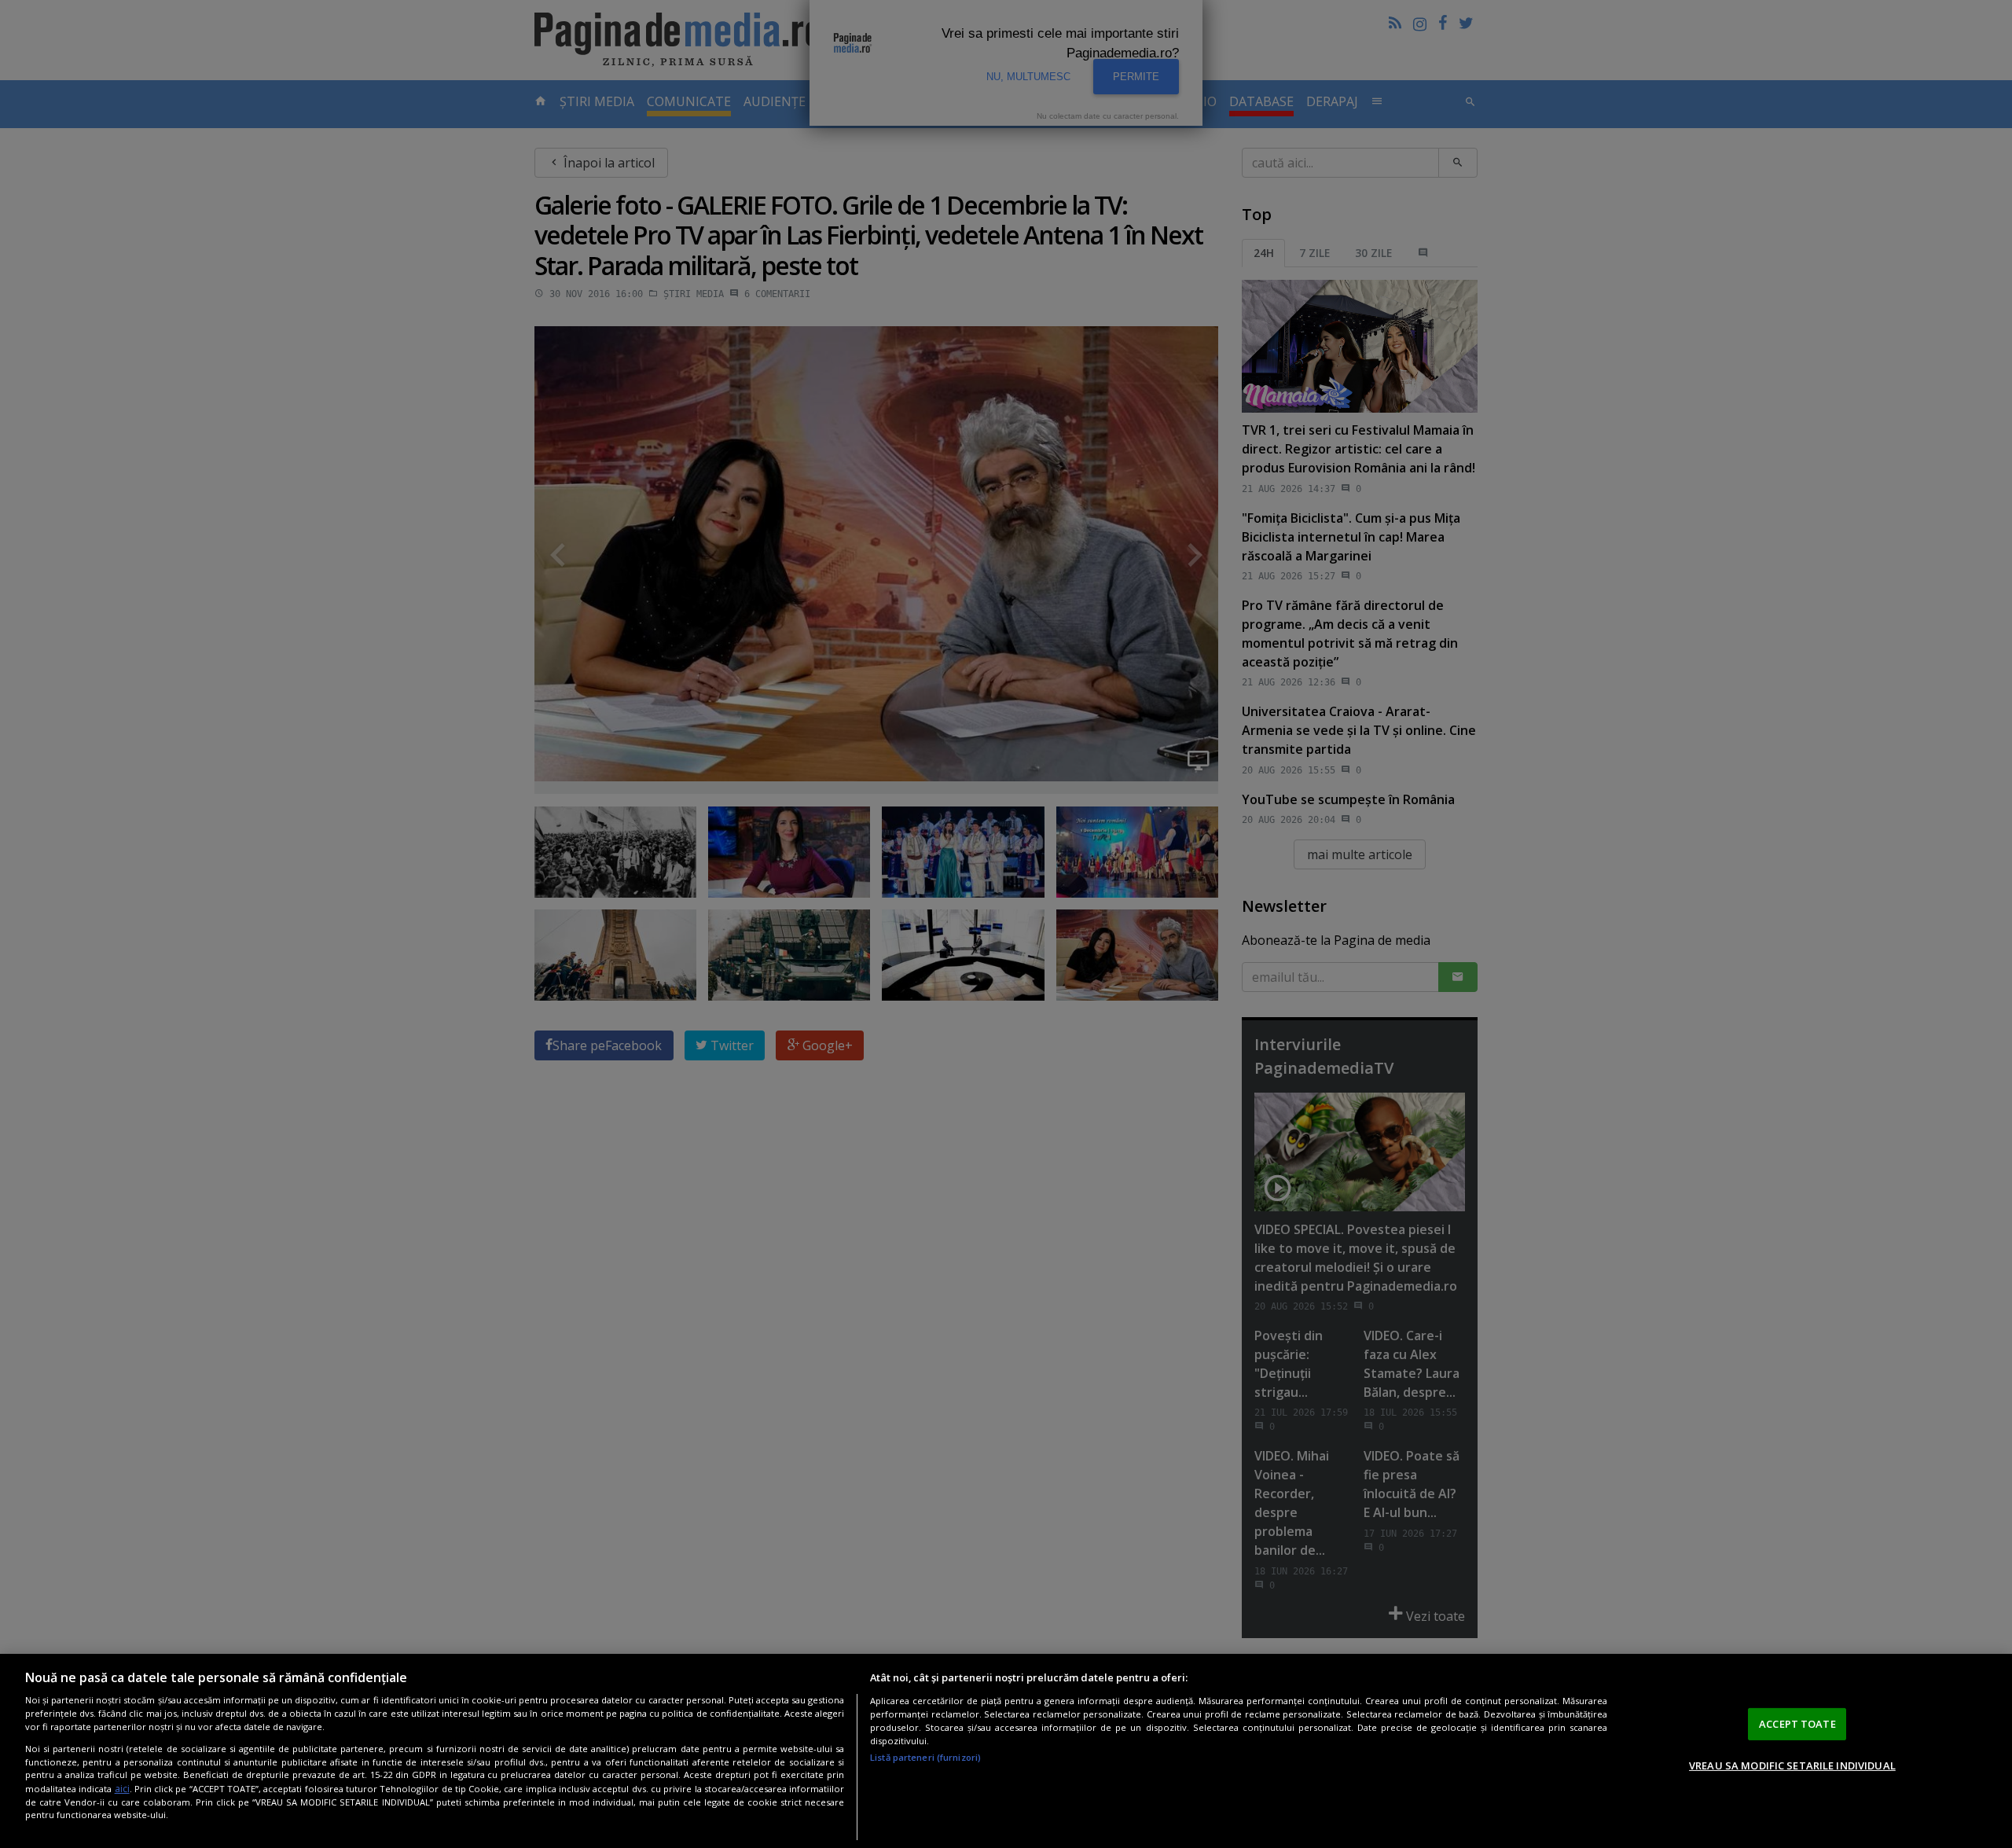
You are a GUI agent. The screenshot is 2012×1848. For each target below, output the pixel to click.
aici (122, 1789)
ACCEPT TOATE (1797, 1724)
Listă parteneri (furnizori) (925, 1757)
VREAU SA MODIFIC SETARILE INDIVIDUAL (1792, 1765)
